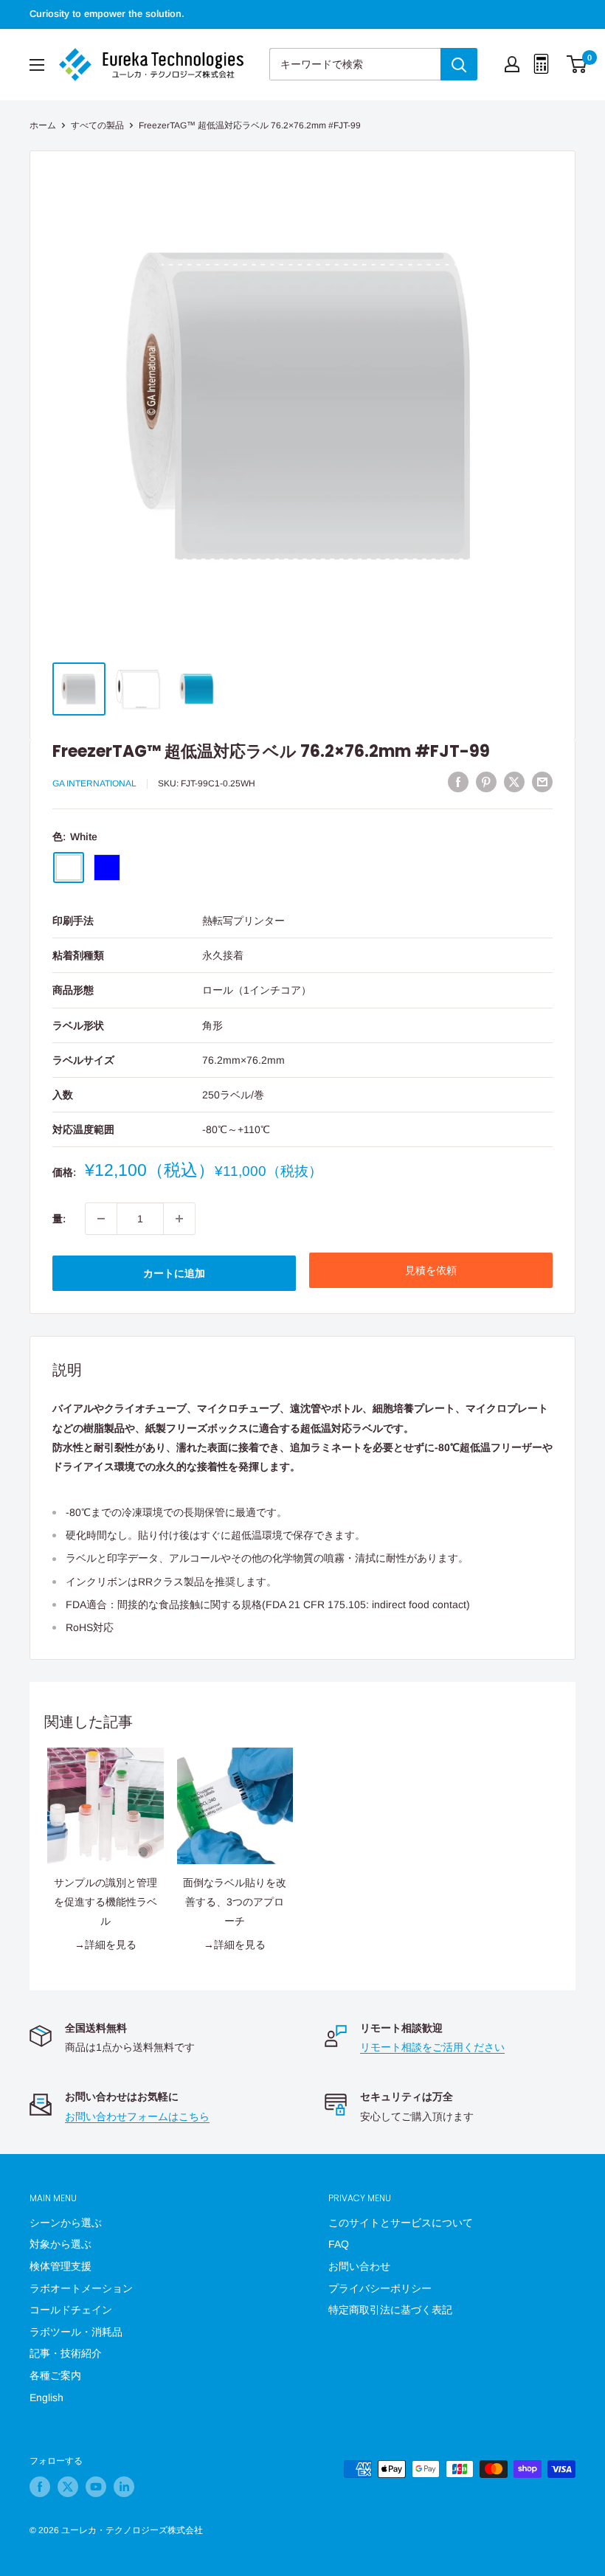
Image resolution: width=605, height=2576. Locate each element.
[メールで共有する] (542, 782)
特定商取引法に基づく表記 (390, 2310)
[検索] (459, 64)
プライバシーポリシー (380, 2288)
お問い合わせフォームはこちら (137, 2116)
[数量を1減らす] (101, 1219)
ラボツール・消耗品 (76, 2332)
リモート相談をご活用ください (432, 2047)
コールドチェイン (71, 2310)
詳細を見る (111, 1945)
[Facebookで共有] (458, 782)
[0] (577, 64)
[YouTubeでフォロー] (96, 2487)
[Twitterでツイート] (514, 782)
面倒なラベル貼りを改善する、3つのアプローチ (235, 1902)
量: (59, 1219)
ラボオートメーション (81, 2288)
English (46, 2397)
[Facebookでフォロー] (40, 2487)
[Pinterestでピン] (486, 782)
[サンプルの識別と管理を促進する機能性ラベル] (106, 1806)
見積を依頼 (431, 1270)
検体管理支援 (60, 2266)
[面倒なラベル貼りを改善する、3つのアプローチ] (235, 1806)
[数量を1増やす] (179, 1219)
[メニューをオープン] (37, 65)
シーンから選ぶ (66, 2223)
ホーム (43, 125)
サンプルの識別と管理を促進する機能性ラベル (106, 1902)
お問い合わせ (359, 2266)
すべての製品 (97, 125)
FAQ (339, 2244)
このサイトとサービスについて (401, 2223)
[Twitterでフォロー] (68, 2487)
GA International (94, 783)
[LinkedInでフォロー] (124, 2487)
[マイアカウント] (512, 64)
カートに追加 (174, 1273)
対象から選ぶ (60, 2244)
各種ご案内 (55, 2375)
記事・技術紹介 (66, 2353)
